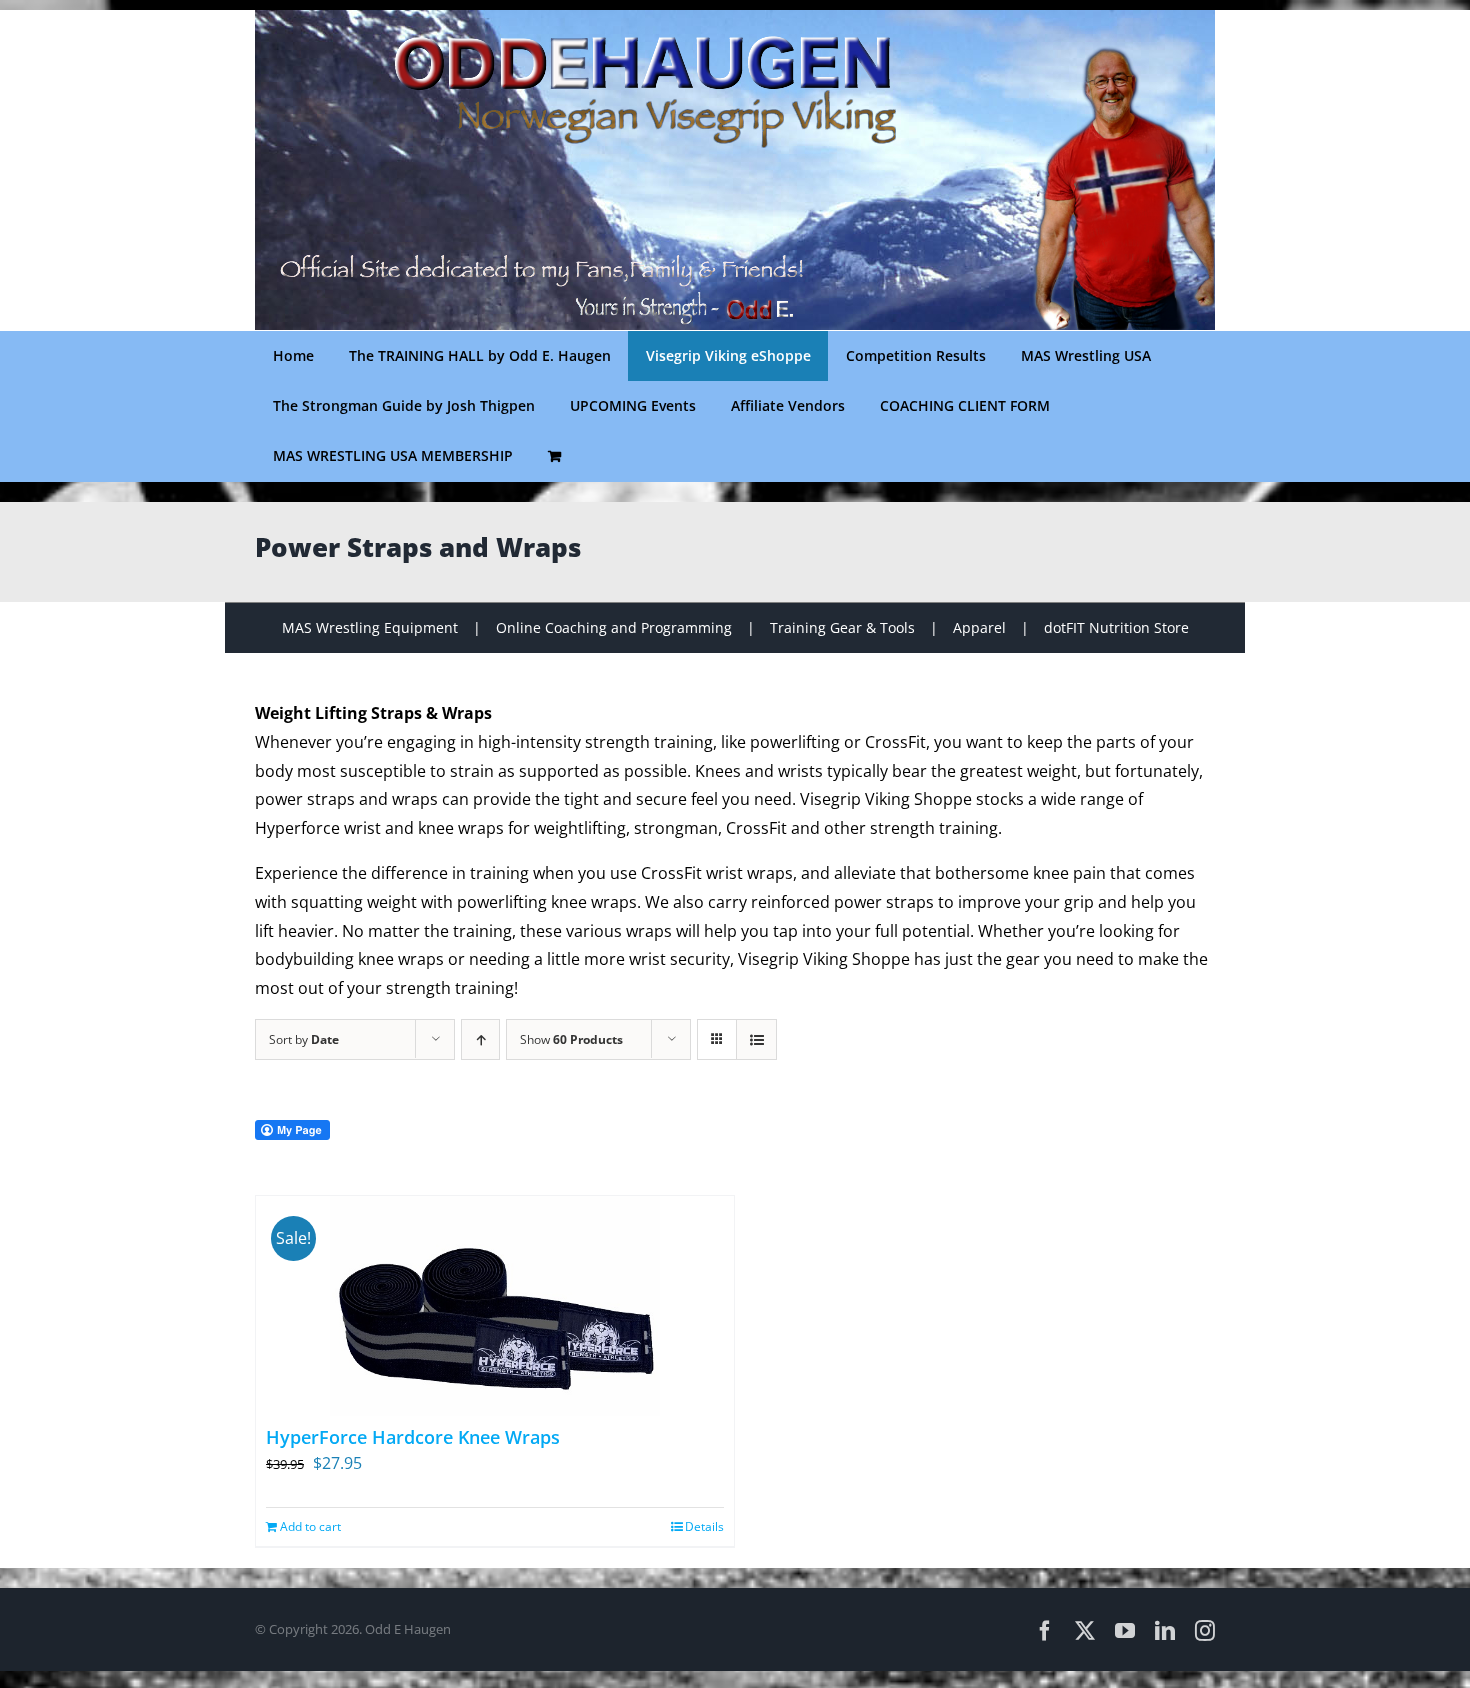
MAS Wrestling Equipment (370, 627)
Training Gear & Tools (842, 627)
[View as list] (756, 1039)
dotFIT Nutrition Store (1116, 627)
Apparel (979, 627)
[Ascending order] (480, 1039)
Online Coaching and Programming (614, 627)
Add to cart (310, 1526)
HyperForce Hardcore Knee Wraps (413, 1437)
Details (704, 1526)
